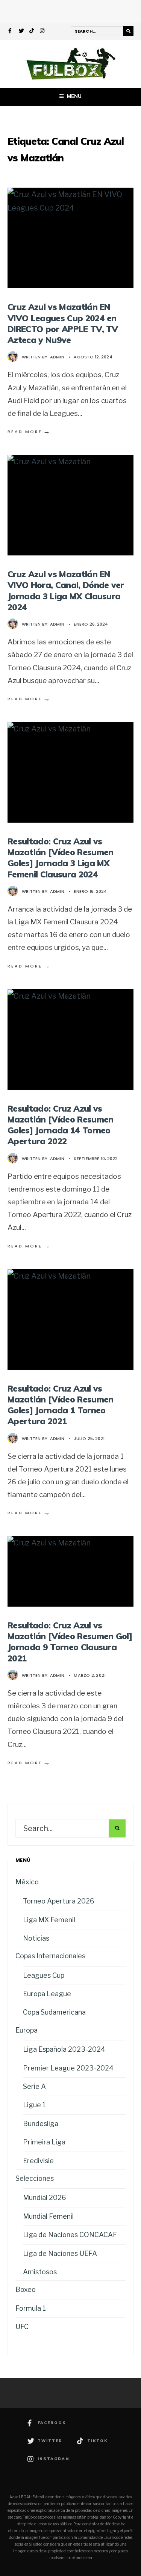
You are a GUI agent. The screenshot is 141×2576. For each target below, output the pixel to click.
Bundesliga (41, 2124)
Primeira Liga (44, 2142)
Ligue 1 (34, 2105)
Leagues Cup (44, 1975)
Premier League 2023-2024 (68, 2068)
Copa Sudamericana (54, 2012)
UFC (22, 2327)
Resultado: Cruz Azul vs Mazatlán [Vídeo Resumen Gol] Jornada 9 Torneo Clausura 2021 (70, 1642)
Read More (29, 432)
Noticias (36, 1938)
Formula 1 (31, 2308)
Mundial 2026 (45, 2198)
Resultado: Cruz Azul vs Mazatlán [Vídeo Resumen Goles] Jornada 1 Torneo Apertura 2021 (60, 1405)
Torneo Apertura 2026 (59, 1901)
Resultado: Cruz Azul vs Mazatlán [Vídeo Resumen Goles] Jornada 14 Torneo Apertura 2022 (60, 1125)
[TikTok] (32, 32)
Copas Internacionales (50, 1956)
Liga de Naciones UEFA (60, 2253)
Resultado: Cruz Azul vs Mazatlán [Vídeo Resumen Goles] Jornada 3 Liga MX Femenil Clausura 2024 (60, 858)
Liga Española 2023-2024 (64, 2049)
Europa (27, 2030)
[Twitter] (21, 32)
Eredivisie (38, 2161)
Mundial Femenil (48, 2216)
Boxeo (26, 2289)
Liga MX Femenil (49, 1920)
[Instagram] (42, 32)
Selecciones (35, 2178)
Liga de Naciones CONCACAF (70, 2235)
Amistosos (40, 2272)
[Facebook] (11, 32)
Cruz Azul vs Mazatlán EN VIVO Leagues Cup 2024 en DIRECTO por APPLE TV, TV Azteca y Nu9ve (63, 323)
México (27, 1882)
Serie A (34, 2086)
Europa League (47, 1994)
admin (57, 357)
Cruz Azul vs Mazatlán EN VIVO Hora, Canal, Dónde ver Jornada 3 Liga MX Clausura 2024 (66, 591)
